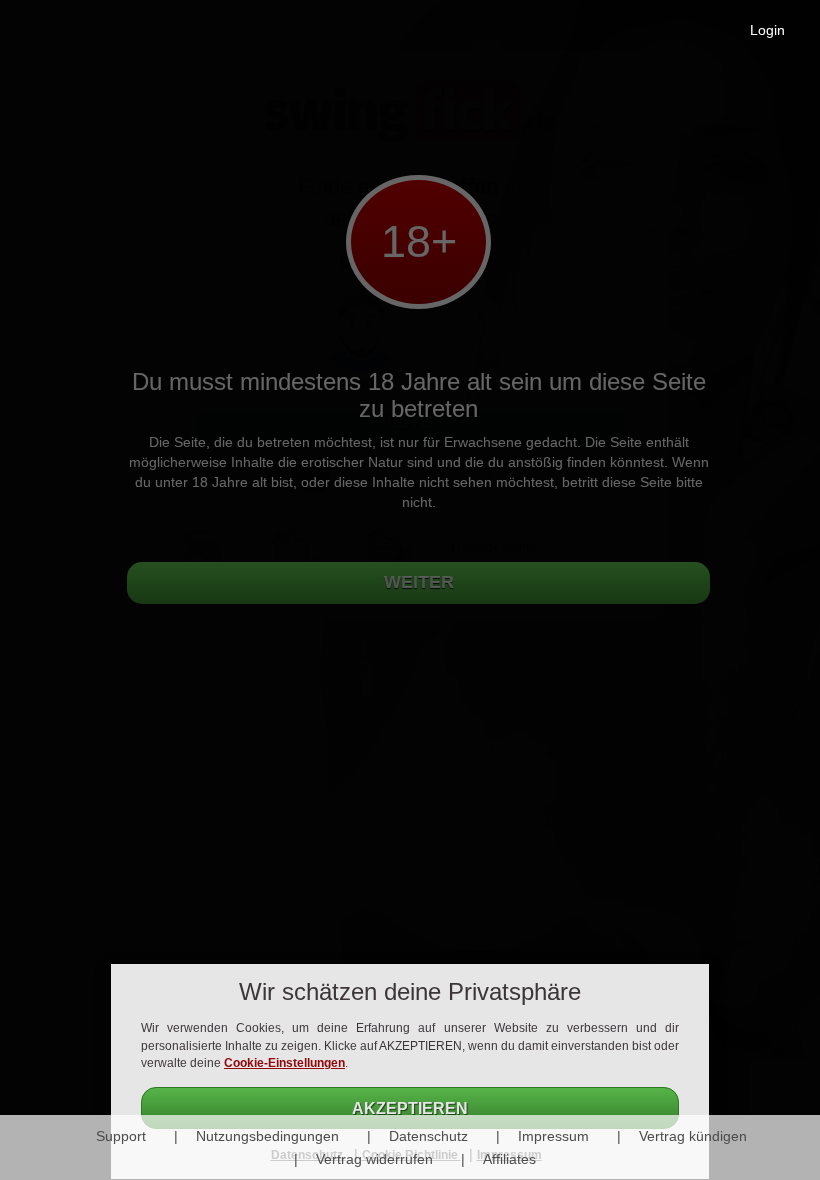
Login (767, 30)
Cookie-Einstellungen (284, 1063)
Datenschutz (428, 1136)
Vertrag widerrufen (374, 1159)
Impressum (553, 1136)
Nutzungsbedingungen (267, 1136)
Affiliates (509, 1159)
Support (121, 1136)
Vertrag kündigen (693, 1136)
